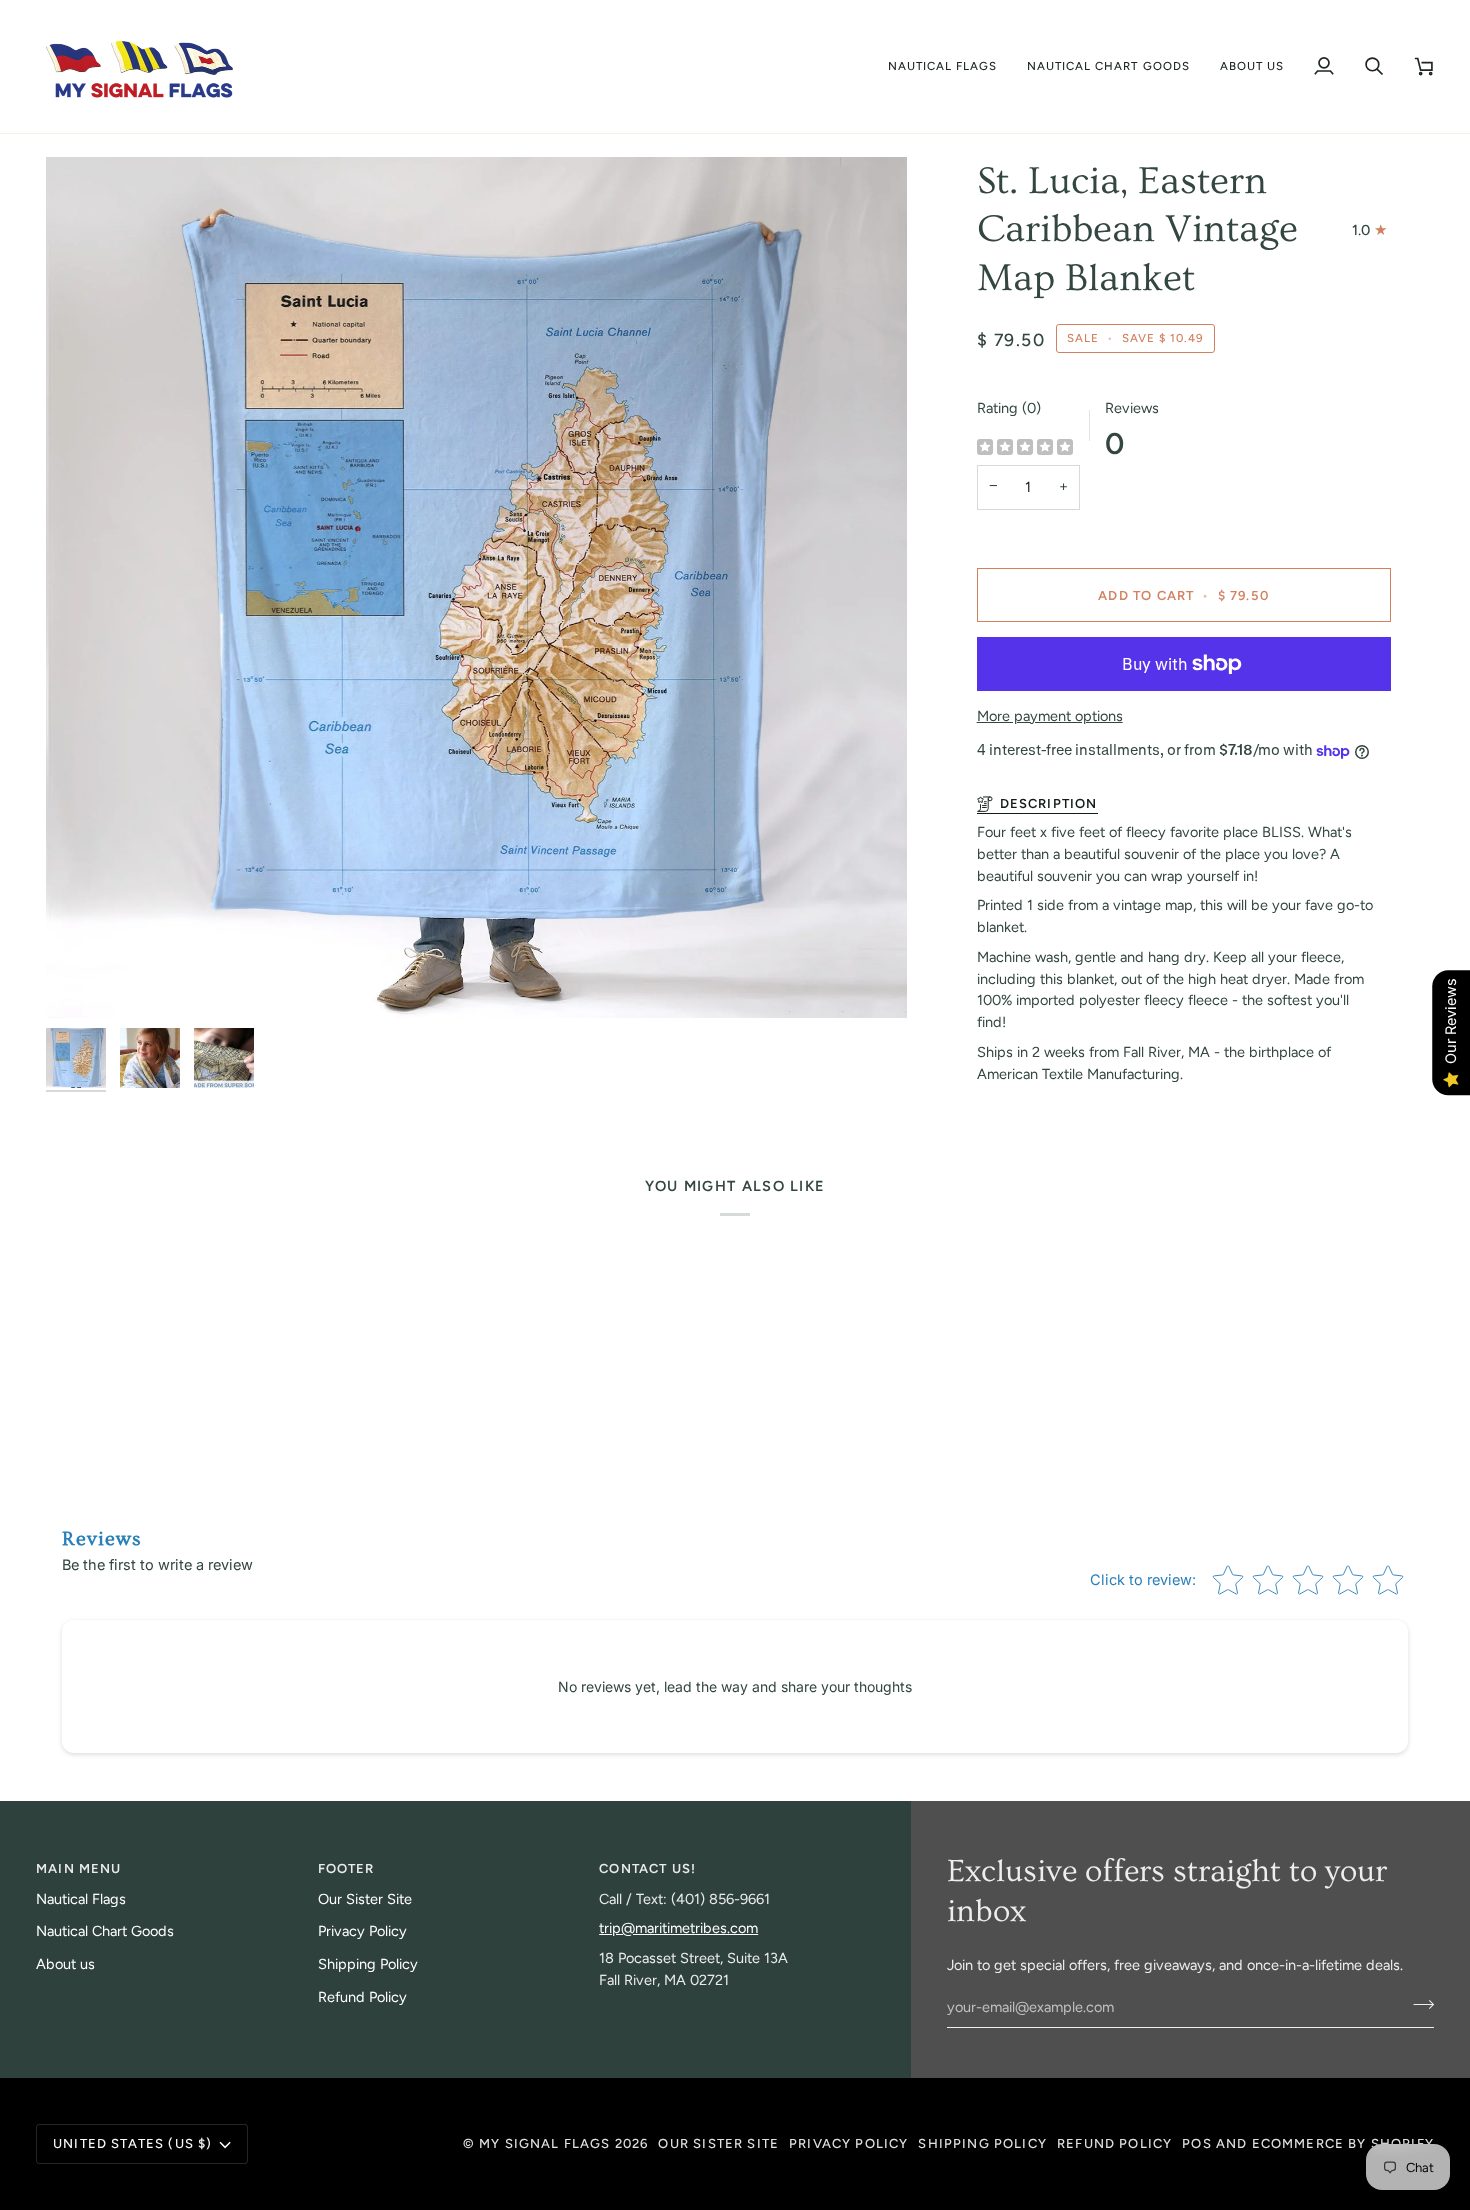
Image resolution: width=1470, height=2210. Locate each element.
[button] (943, 66)
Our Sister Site (365, 1899)
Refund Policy (362, 1997)
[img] (1025, 448)
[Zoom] (476, 587)
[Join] (1417, 2004)
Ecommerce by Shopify (1343, 2143)
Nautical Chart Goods (105, 1931)
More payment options (1050, 716)
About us (65, 1964)
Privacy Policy (362, 1931)
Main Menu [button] (79, 1868)
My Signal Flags (545, 2143)
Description (1049, 803)
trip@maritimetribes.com (678, 1928)
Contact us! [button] (647, 1868)
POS (1197, 2143)
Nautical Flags (81, 1899)
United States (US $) (132, 2143)
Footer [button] (346, 1868)
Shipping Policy (368, 1964)
